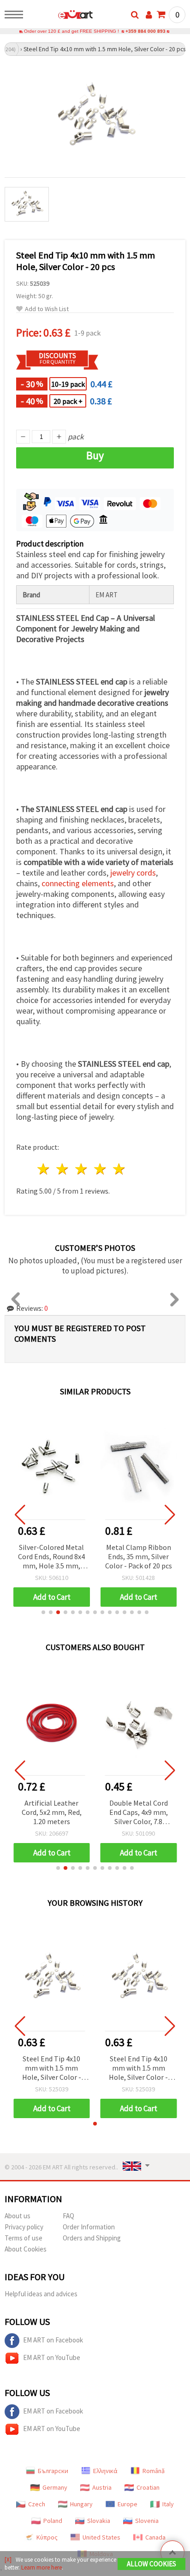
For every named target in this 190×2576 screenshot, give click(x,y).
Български (53, 2471)
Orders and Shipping (92, 2238)
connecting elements (78, 883)
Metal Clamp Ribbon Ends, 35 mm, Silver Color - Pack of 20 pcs (139, 1556)
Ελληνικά (105, 2471)
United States (101, 2537)
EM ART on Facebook (53, 2340)
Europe (128, 2504)
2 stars (63, 1169)
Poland (53, 2521)
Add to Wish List (47, 309)
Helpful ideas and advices (41, 2294)
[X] (8, 2560)
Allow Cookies (151, 2564)
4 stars (100, 1169)
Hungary (81, 2504)
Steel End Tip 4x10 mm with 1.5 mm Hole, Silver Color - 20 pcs (52, 2069)
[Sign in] (149, 15)
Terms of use (24, 2238)
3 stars (82, 1169)
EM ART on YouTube (52, 2357)
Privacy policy (24, 2227)
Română (154, 2471)
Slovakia (99, 2521)
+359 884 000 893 (145, 31)
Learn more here (42, 2567)
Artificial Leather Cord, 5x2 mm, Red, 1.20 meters (52, 1812)
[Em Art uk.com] (61, 16)
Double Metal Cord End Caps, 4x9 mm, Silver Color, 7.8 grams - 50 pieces (139, 1813)
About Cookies (26, 2249)
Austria (102, 2487)
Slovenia (147, 2521)
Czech (37, 2504)
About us (18, 2216)
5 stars (119, 1169)
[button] (43, 1612)
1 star (44, 1169)
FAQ (68, 2216)
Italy (168, 2504)
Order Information (89, 2227)
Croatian (148, 2487)
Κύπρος (47, 2537)
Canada (155, 2537)
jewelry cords (133, 873)
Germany (55, 2487)
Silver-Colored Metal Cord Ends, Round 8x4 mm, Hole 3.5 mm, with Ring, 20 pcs (51, 1557)
